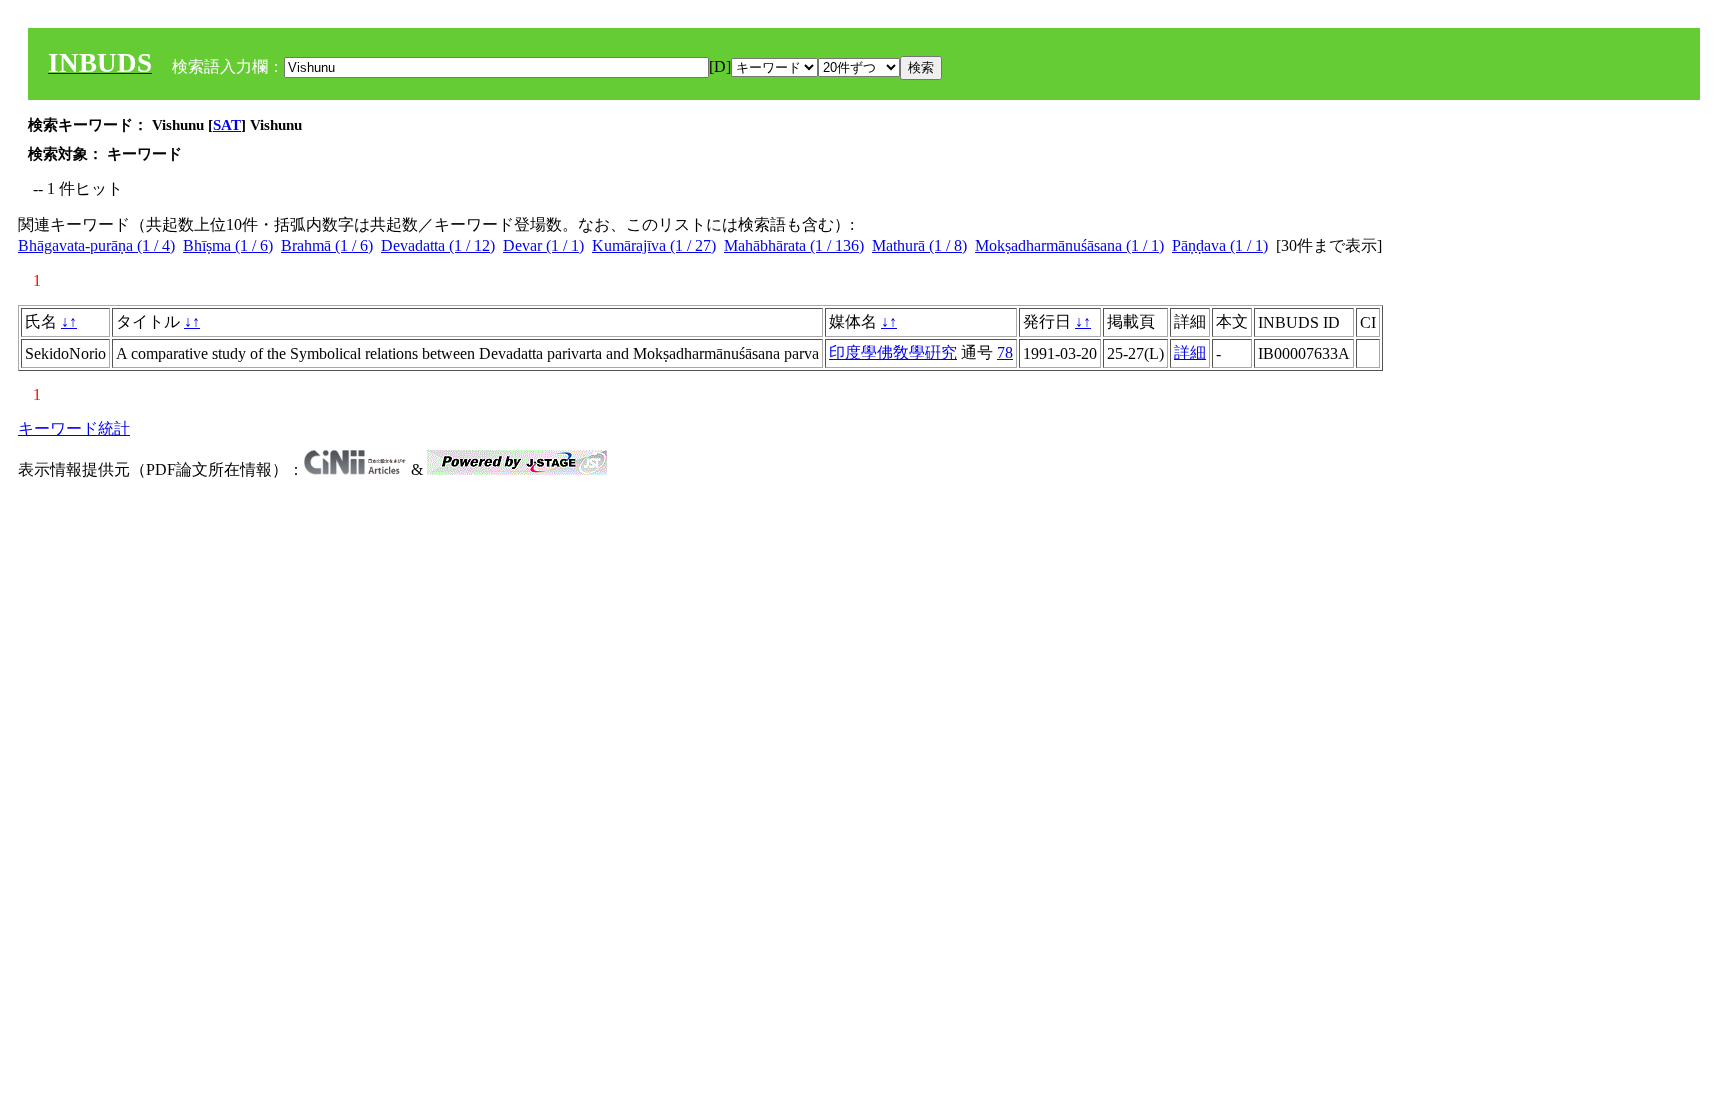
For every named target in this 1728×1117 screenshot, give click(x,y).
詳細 (1190, 352)
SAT (227, 125)
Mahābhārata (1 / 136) (794, 245)
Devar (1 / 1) (543, 245)
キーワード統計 (74, 428)
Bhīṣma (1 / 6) (228, 245)
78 (1005, 352)
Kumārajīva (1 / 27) (654, 245)
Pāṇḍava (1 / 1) (1220, 245)
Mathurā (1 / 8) (919, 245)
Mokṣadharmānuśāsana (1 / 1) (1069, 245)
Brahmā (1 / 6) (327, 245)
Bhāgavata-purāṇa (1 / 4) (96, 245)
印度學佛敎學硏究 (893, 352)
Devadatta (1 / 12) (438, 245)
